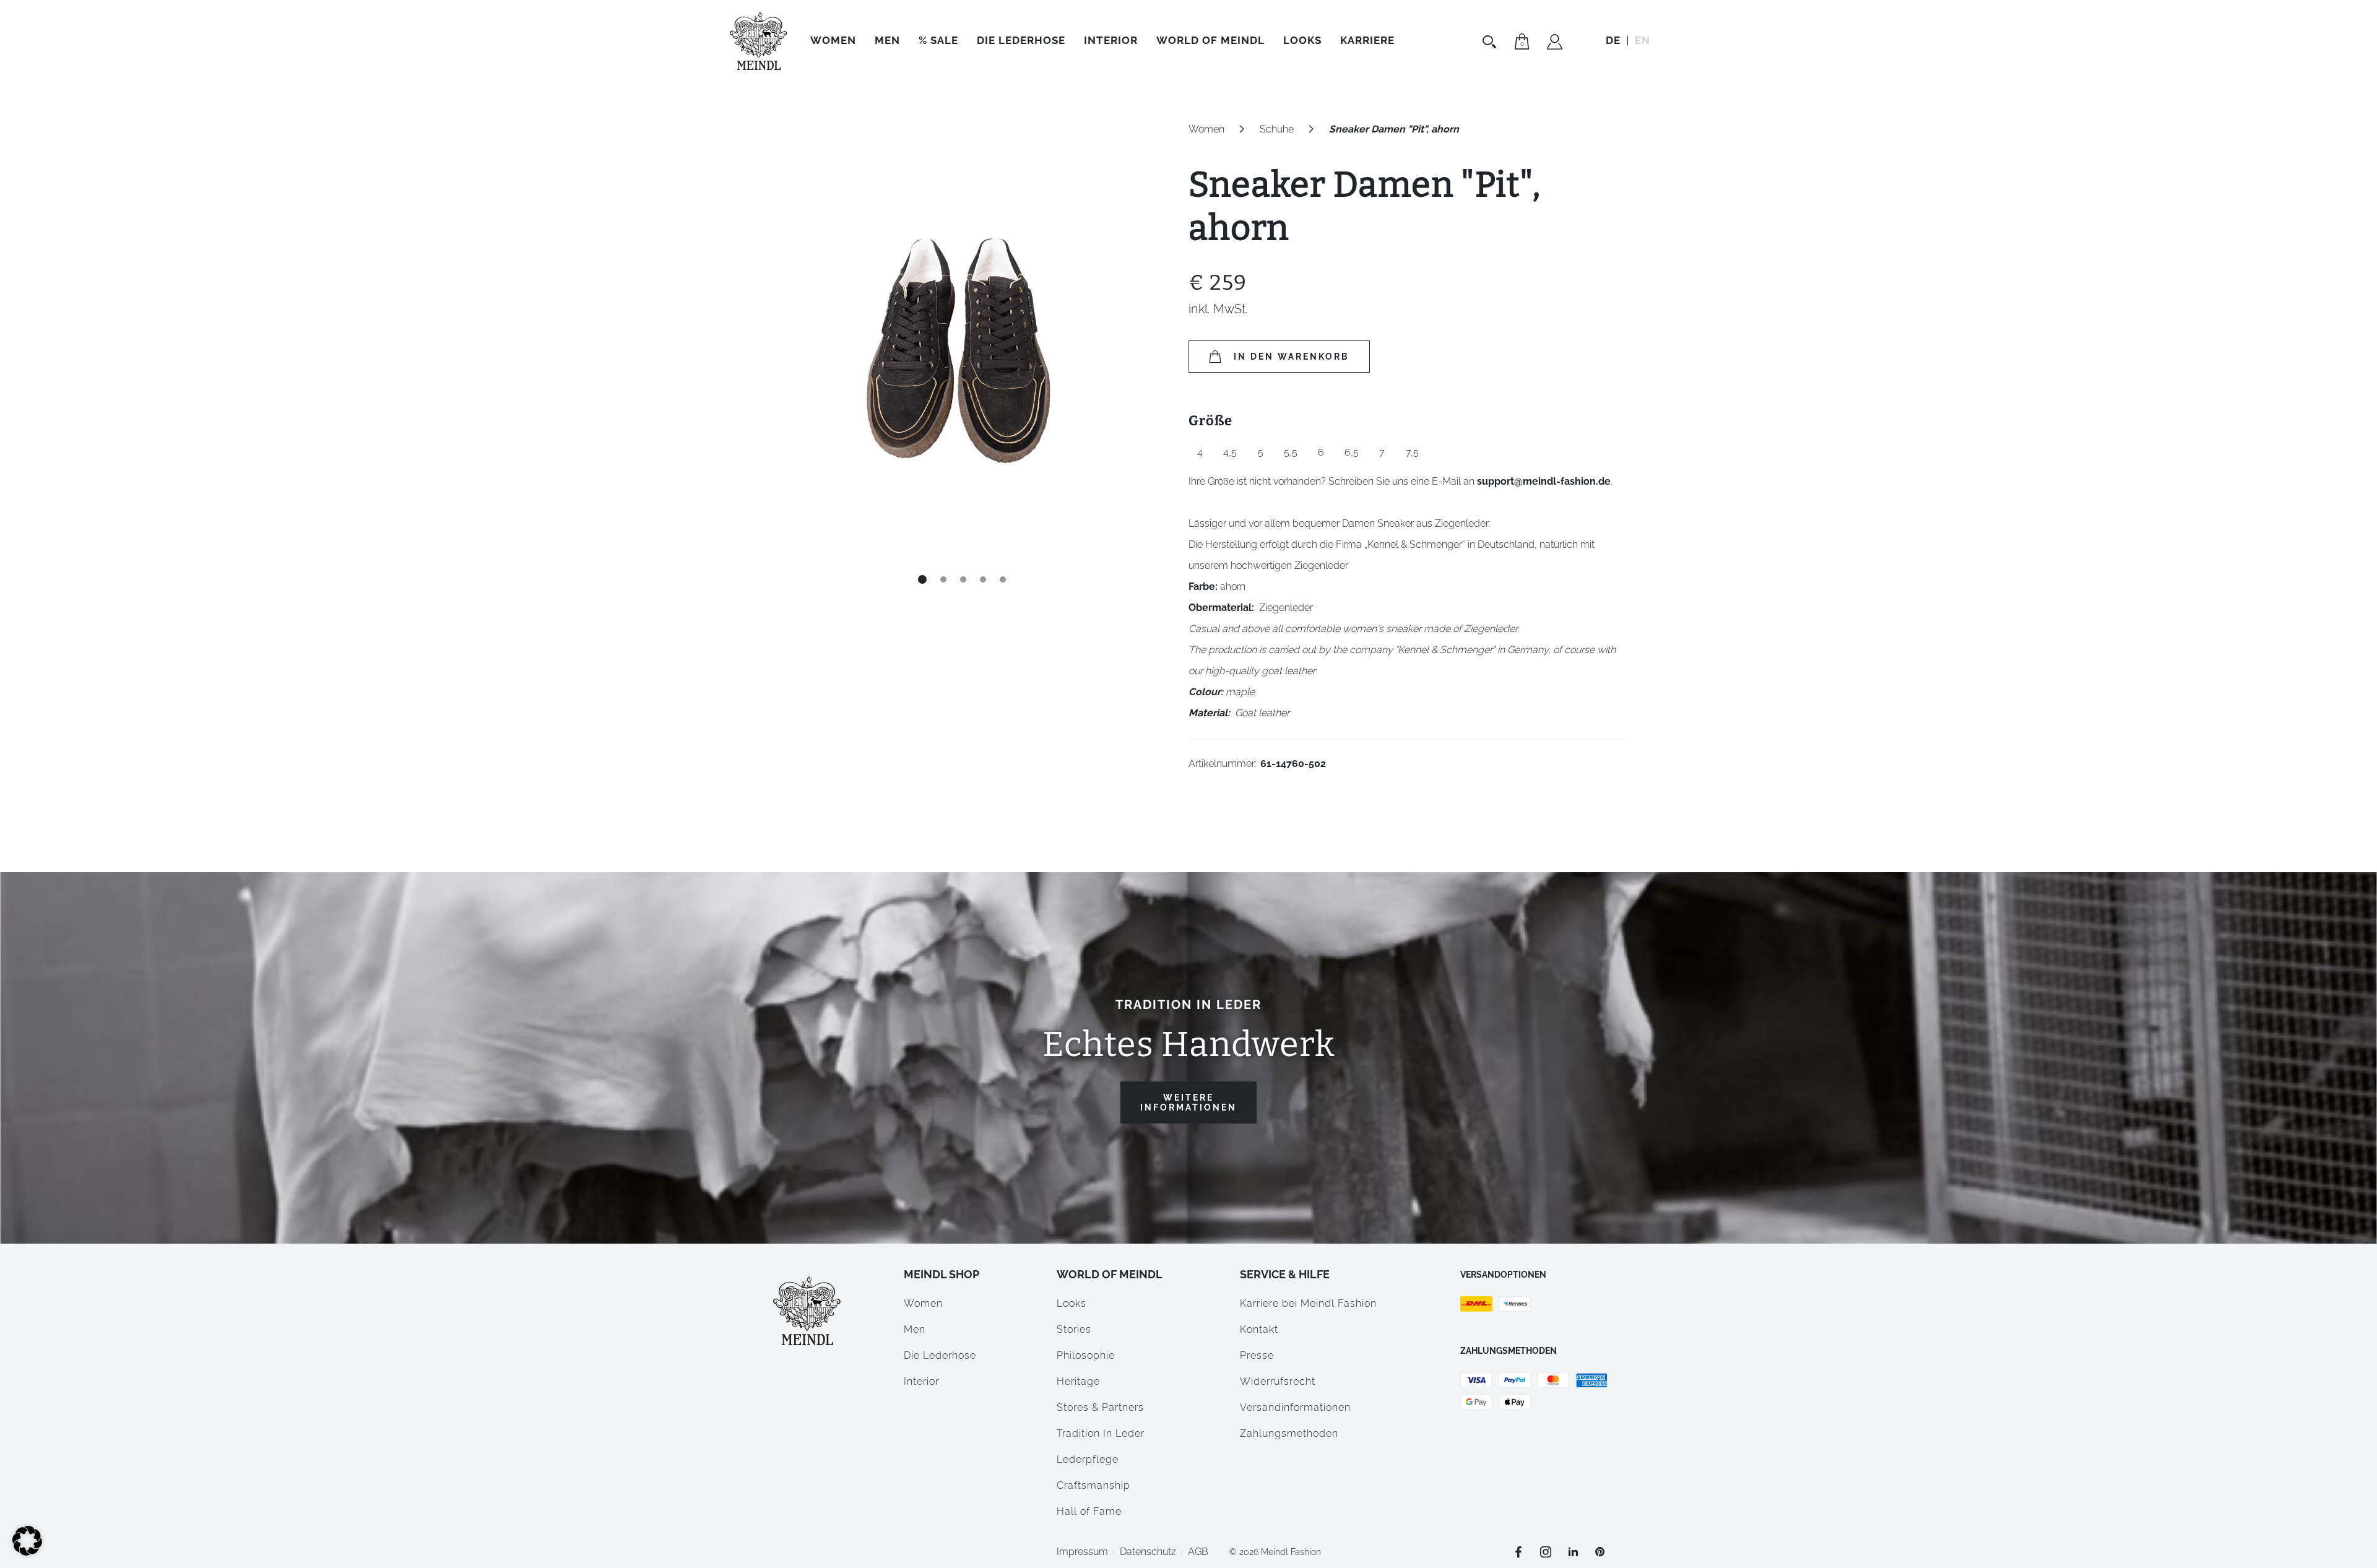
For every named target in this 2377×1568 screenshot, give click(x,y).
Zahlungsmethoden (1289, 1433)
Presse (1257, 1355)
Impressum (1082, 1552)
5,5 (1291, 452)
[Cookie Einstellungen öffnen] (27, 1552)
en (1643, 40)
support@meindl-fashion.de (1544, 481)
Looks (1072, 1303)
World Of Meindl (1210, 40)
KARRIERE (1367, 40)
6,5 (1352, 452)
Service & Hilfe (1285, 1274)
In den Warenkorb (1292, 357)
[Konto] (1555, 43)
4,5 (1230, 452)
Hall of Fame (1089, 1511)
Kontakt (1259, 1329)
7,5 (1412, 452)
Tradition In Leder (1101, 1433)
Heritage (1078, 1381)
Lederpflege (1088, 1459)
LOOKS (1302, 40)
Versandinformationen (1295, 1407)
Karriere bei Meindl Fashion (1308, 1303)
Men (887, 40)
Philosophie (1086, 1355)
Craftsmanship (1093, 1485)
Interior (1111, 40)
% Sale (938, 40)
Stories (1074, 1329)
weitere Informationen (1188, 1102)
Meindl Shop (942, 1274)
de (1613, 40)
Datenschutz (1148, 1552)
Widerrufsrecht (1278, 1381)
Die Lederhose (1021, 40)
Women (833, 40)
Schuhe (1277, 129)
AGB (1198, 1552)
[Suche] (1491, 41)
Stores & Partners (1100, 1407)
